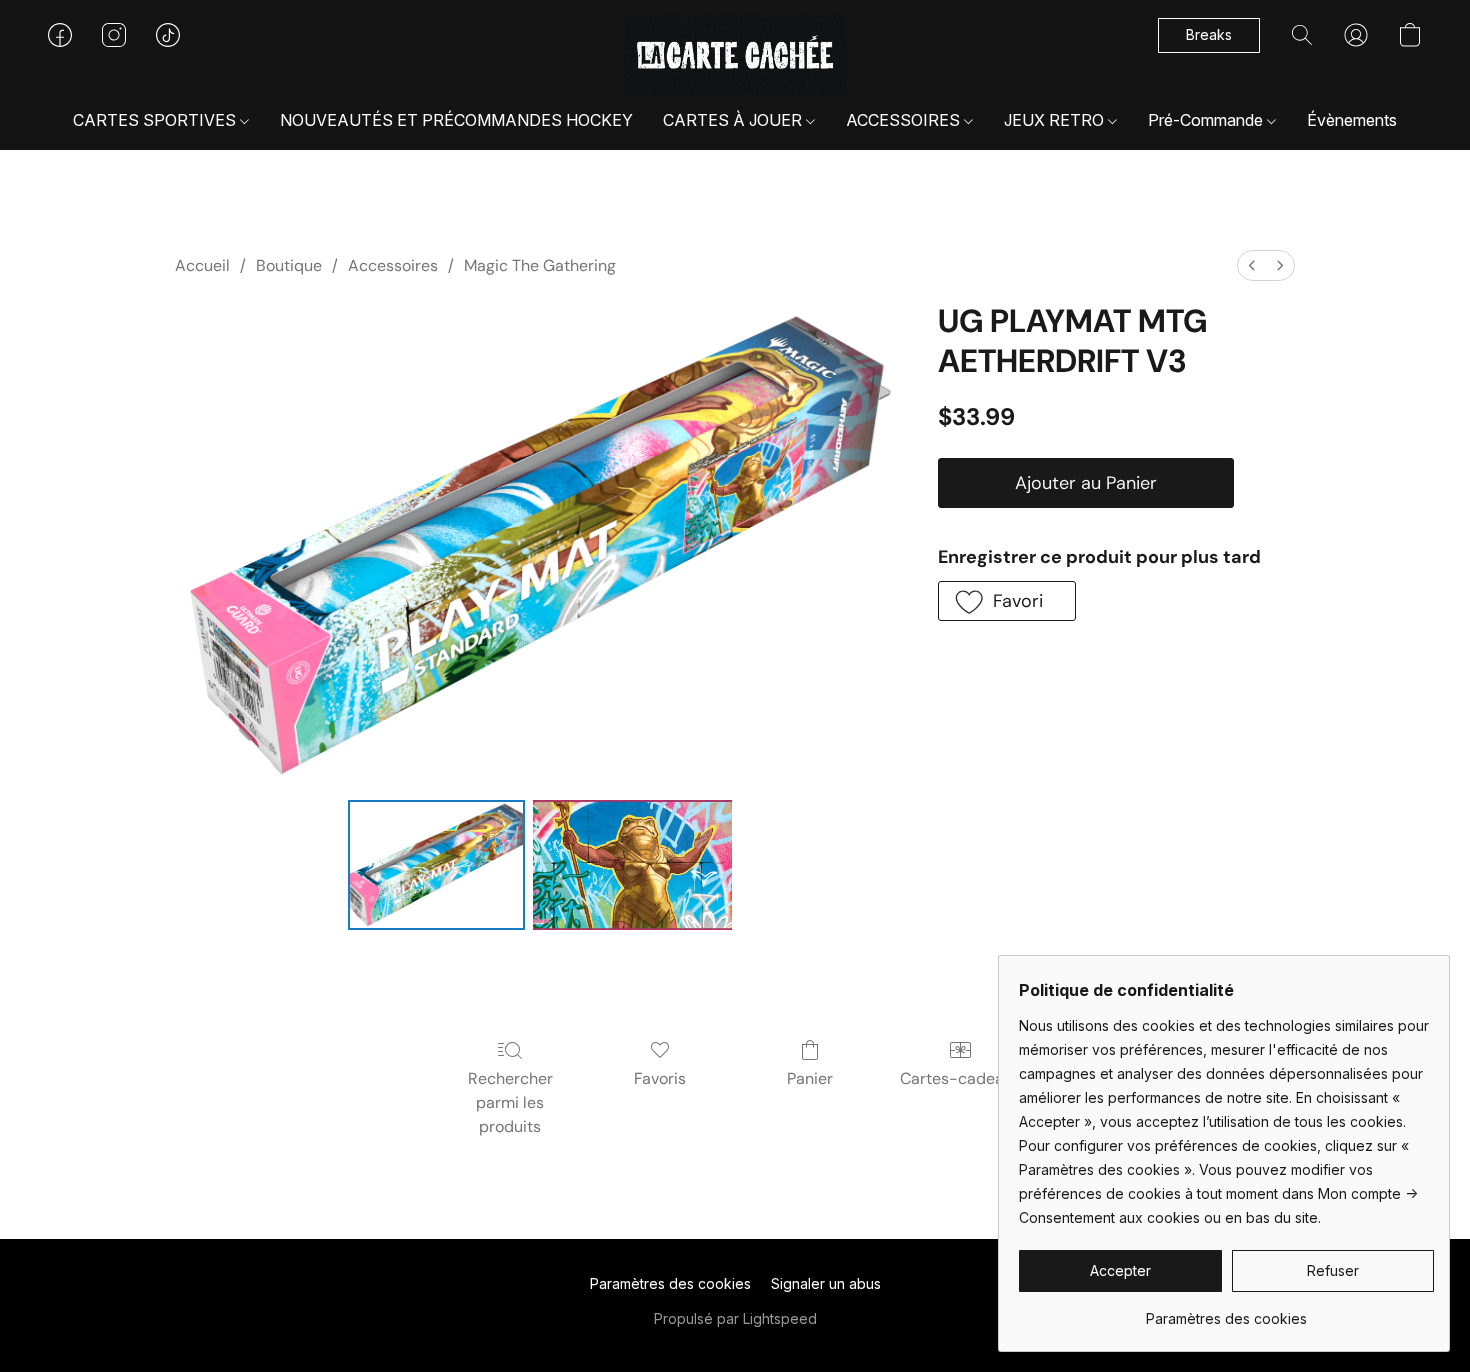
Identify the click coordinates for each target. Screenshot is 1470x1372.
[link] (1226, 1311)
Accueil (202, 265)
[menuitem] (1252, 265)
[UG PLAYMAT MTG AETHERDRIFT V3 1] (633, 865)
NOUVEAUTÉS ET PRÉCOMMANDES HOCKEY (456, 120)
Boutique (289, 265)
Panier (810, 1078)
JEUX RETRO (1056, 120)
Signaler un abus (826, 1283)
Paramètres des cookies (670, 1283)
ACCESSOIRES (905, 120)
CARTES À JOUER (734, 120)
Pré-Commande (1207, 120)
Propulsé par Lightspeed (735, 1318)
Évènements (1352, 120)
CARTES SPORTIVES (156, 120)
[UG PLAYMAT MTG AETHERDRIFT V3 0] (436, 865)
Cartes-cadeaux (960, 1078)
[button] (735, 55)
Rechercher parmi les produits (510, 1102)
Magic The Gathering (540, 265)
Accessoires (393, 265)
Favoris (660, 1078)
